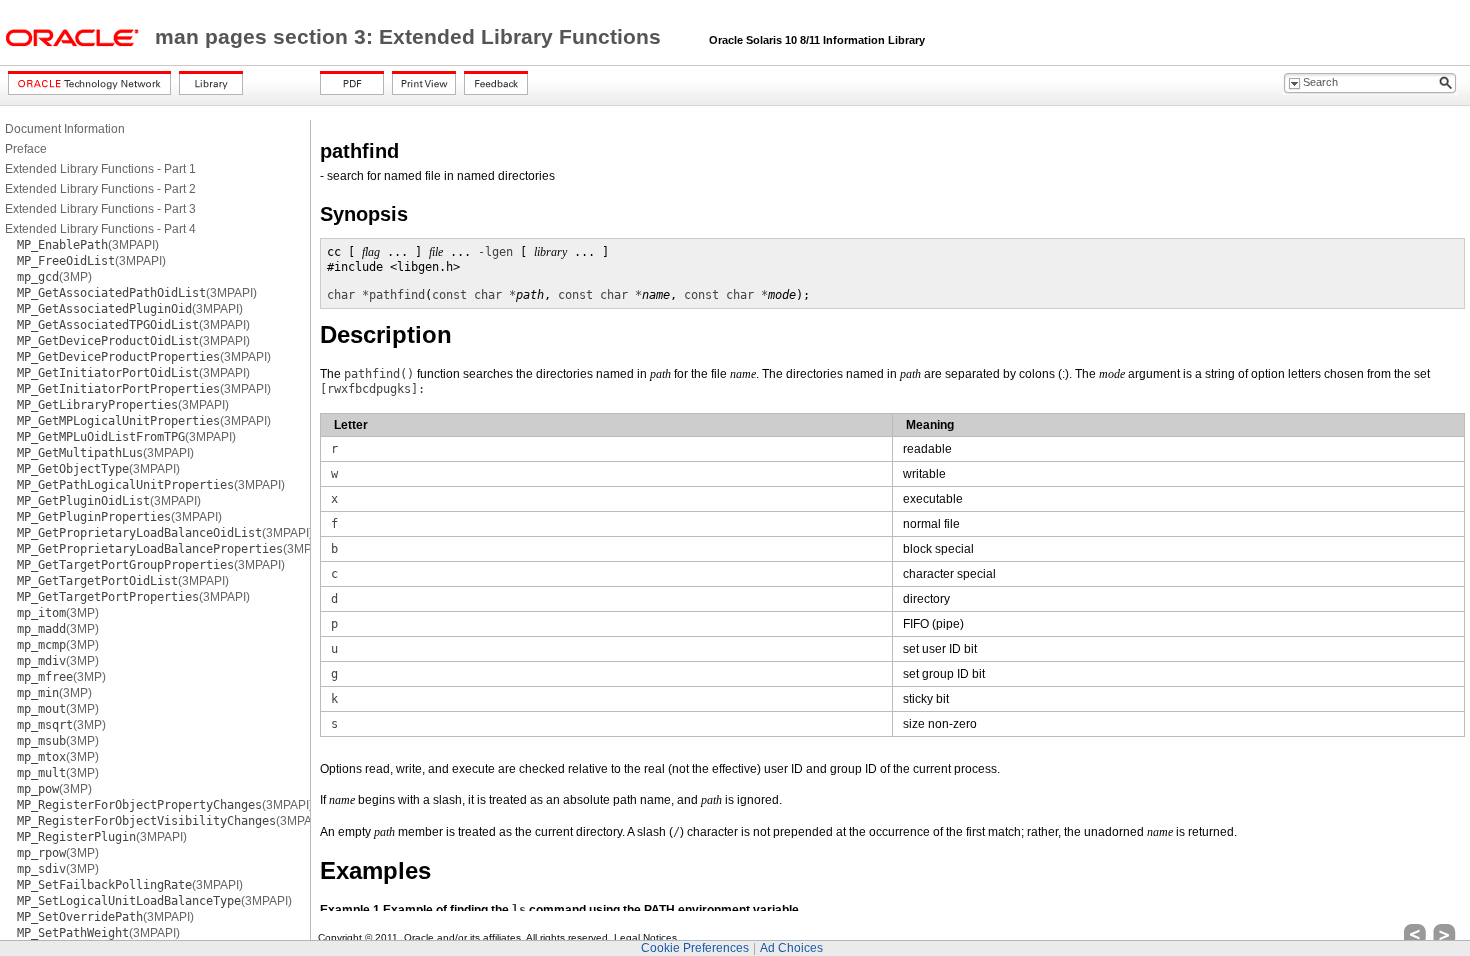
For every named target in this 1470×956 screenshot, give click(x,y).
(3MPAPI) (88, 245)
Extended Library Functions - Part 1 (100, 169)
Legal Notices (645, 937)
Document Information (65, 129)
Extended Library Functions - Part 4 (100, 229)
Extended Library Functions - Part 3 (100, 209)
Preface (26, 149)
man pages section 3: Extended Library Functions (411, 37)
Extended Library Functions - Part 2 (100, 189)
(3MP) (54, 277)
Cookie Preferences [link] (695, 948)
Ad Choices (791, 948)
